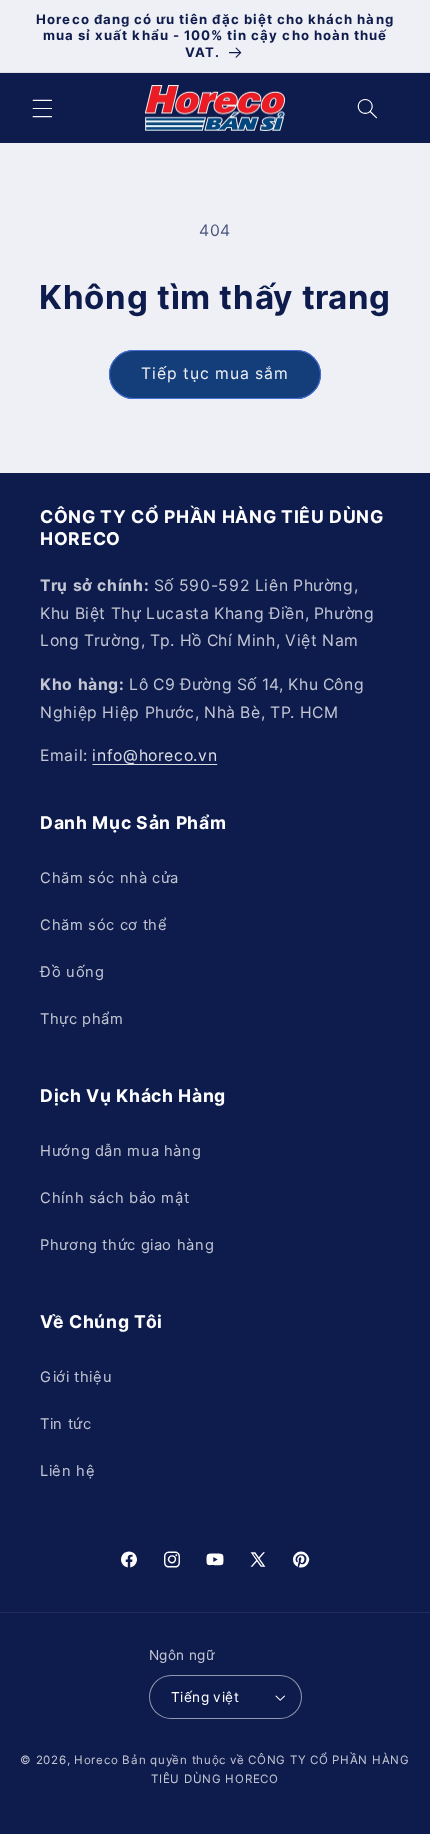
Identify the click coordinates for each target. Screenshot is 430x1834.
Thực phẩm (82, 1019)
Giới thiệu (76, 1377)
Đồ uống (72, 972)
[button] (42, 108)
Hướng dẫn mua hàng (120, 1151)
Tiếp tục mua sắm (215, 373)
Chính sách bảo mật (114, 1198)
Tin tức (65, 1424)
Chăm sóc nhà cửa (109, 878)
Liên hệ (67, 1471)
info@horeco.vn (154, 755)
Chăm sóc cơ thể (103, 925)
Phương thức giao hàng (127, 1245)
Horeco (96, 1760)
